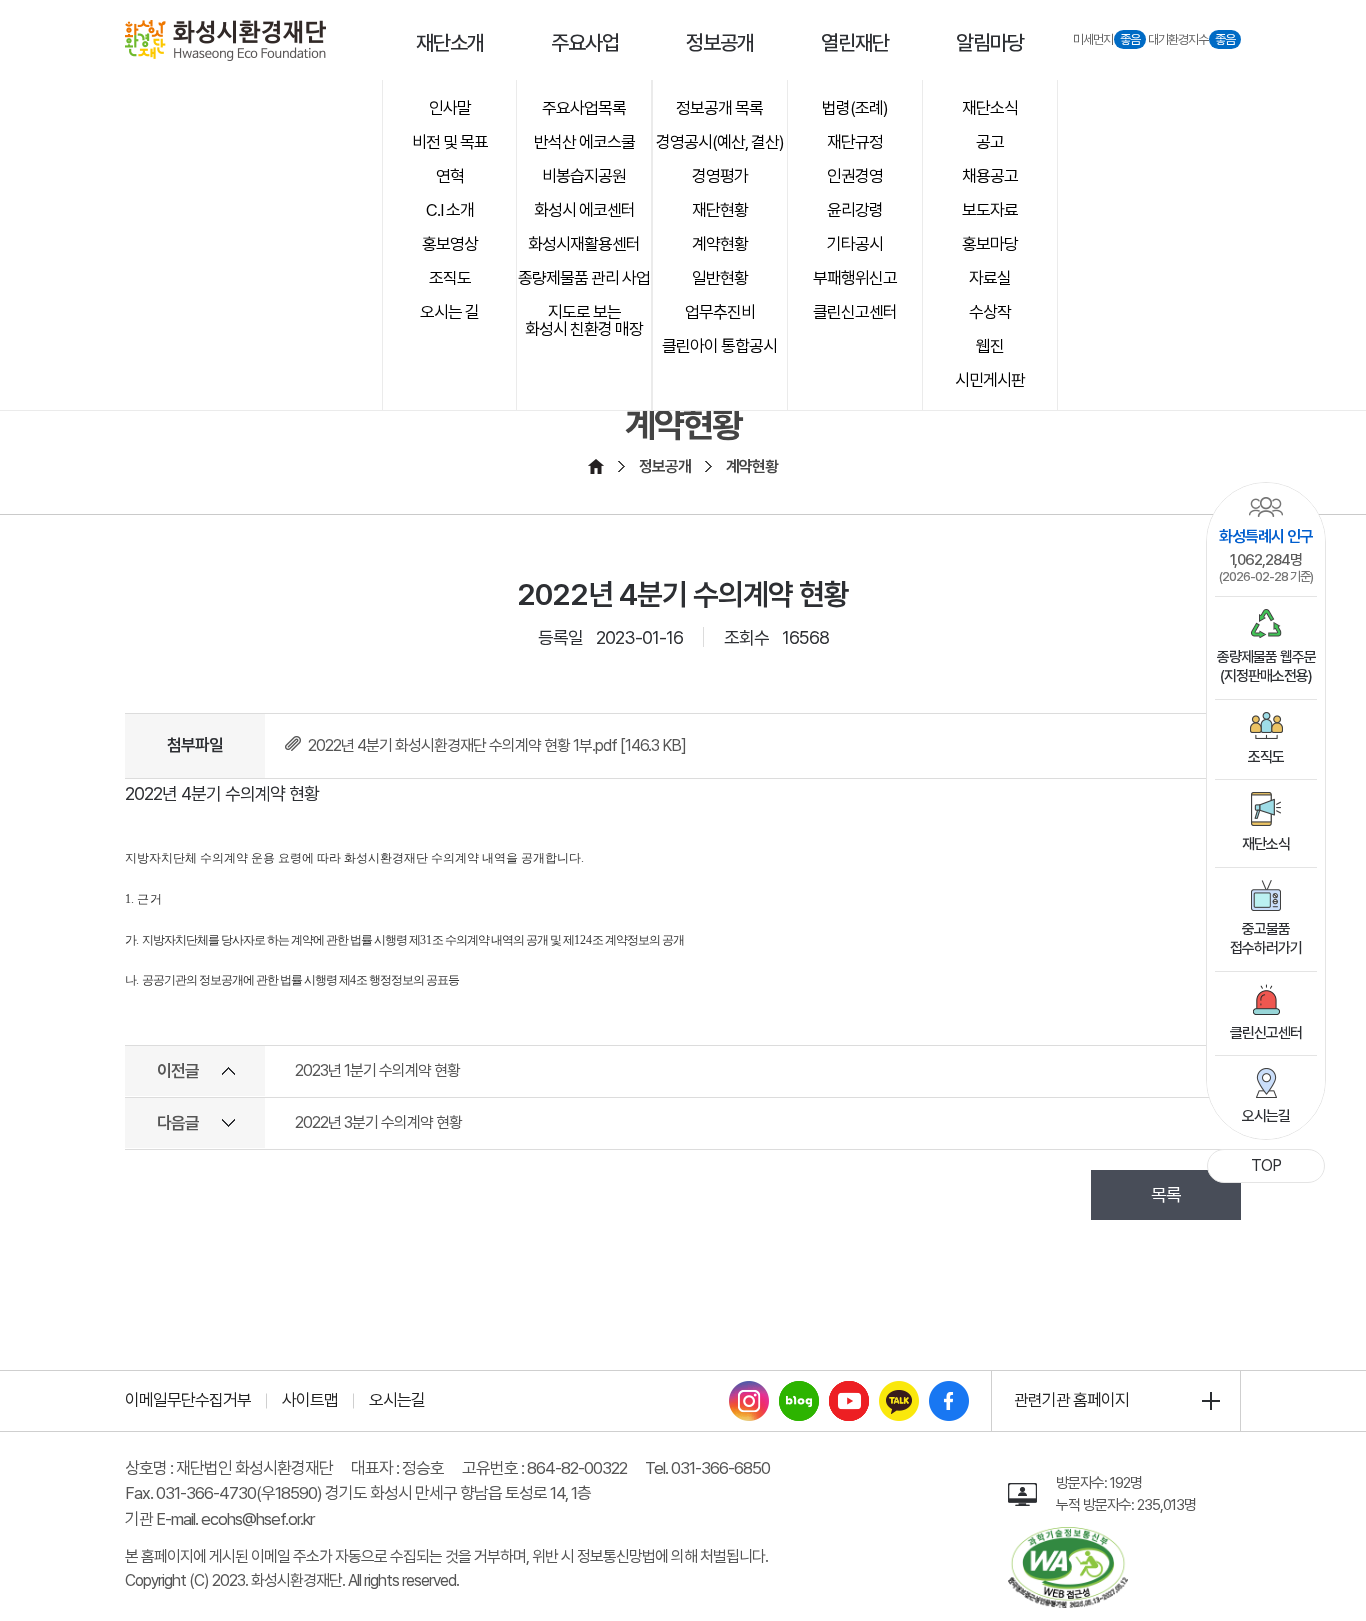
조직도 (1266, 757)
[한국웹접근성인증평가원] (1068, 1538)
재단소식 (1266, 844)
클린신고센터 (1266, 1033)
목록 (1166, 1194)
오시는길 (1266, 1116)
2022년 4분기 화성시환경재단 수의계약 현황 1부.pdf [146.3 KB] (497, 745)
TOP (1266, 1165)
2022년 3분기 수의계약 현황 (378, 1122)
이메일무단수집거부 (188, 1400)
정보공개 (665, 466)
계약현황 (752, 466)
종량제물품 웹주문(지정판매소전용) (1266, 667)
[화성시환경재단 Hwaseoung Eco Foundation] (225, 40)
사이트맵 (310, 1400)
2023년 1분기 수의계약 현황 (377, 1070)
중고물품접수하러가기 (1266, 939)
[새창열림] (749, 1393)
